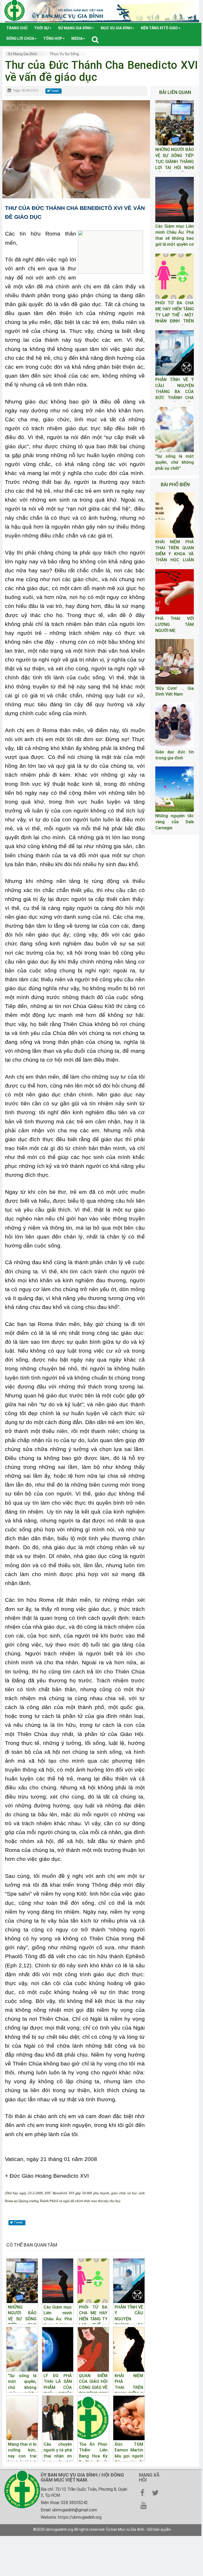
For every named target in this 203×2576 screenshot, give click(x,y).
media (77, 38)
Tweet (54, 91)
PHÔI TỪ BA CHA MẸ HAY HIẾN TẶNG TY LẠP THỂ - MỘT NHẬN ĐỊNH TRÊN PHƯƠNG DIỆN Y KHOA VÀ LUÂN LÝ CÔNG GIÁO (175, 321)
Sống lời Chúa (20, 38)
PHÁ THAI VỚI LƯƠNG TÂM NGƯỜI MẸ (175, 625)
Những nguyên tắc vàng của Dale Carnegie (175, 822)
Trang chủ (17, 28)
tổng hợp (53, 38)
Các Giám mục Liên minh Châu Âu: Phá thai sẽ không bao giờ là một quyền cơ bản (175, 238)
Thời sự (41, 28)
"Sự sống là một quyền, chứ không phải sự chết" (175, 462)
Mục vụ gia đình (116, 28)
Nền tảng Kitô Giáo (159, 28)
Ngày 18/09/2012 (26, 91)
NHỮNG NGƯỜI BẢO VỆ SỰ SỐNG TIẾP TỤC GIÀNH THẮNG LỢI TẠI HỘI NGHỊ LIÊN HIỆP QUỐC (175, 161)
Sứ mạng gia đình (75, 28)
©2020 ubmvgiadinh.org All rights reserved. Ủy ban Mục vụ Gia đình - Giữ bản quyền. (102, 2529)
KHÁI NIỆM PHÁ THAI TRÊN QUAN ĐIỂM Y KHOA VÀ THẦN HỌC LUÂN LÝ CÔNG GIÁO (175, 554)
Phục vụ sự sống (65, 54)
